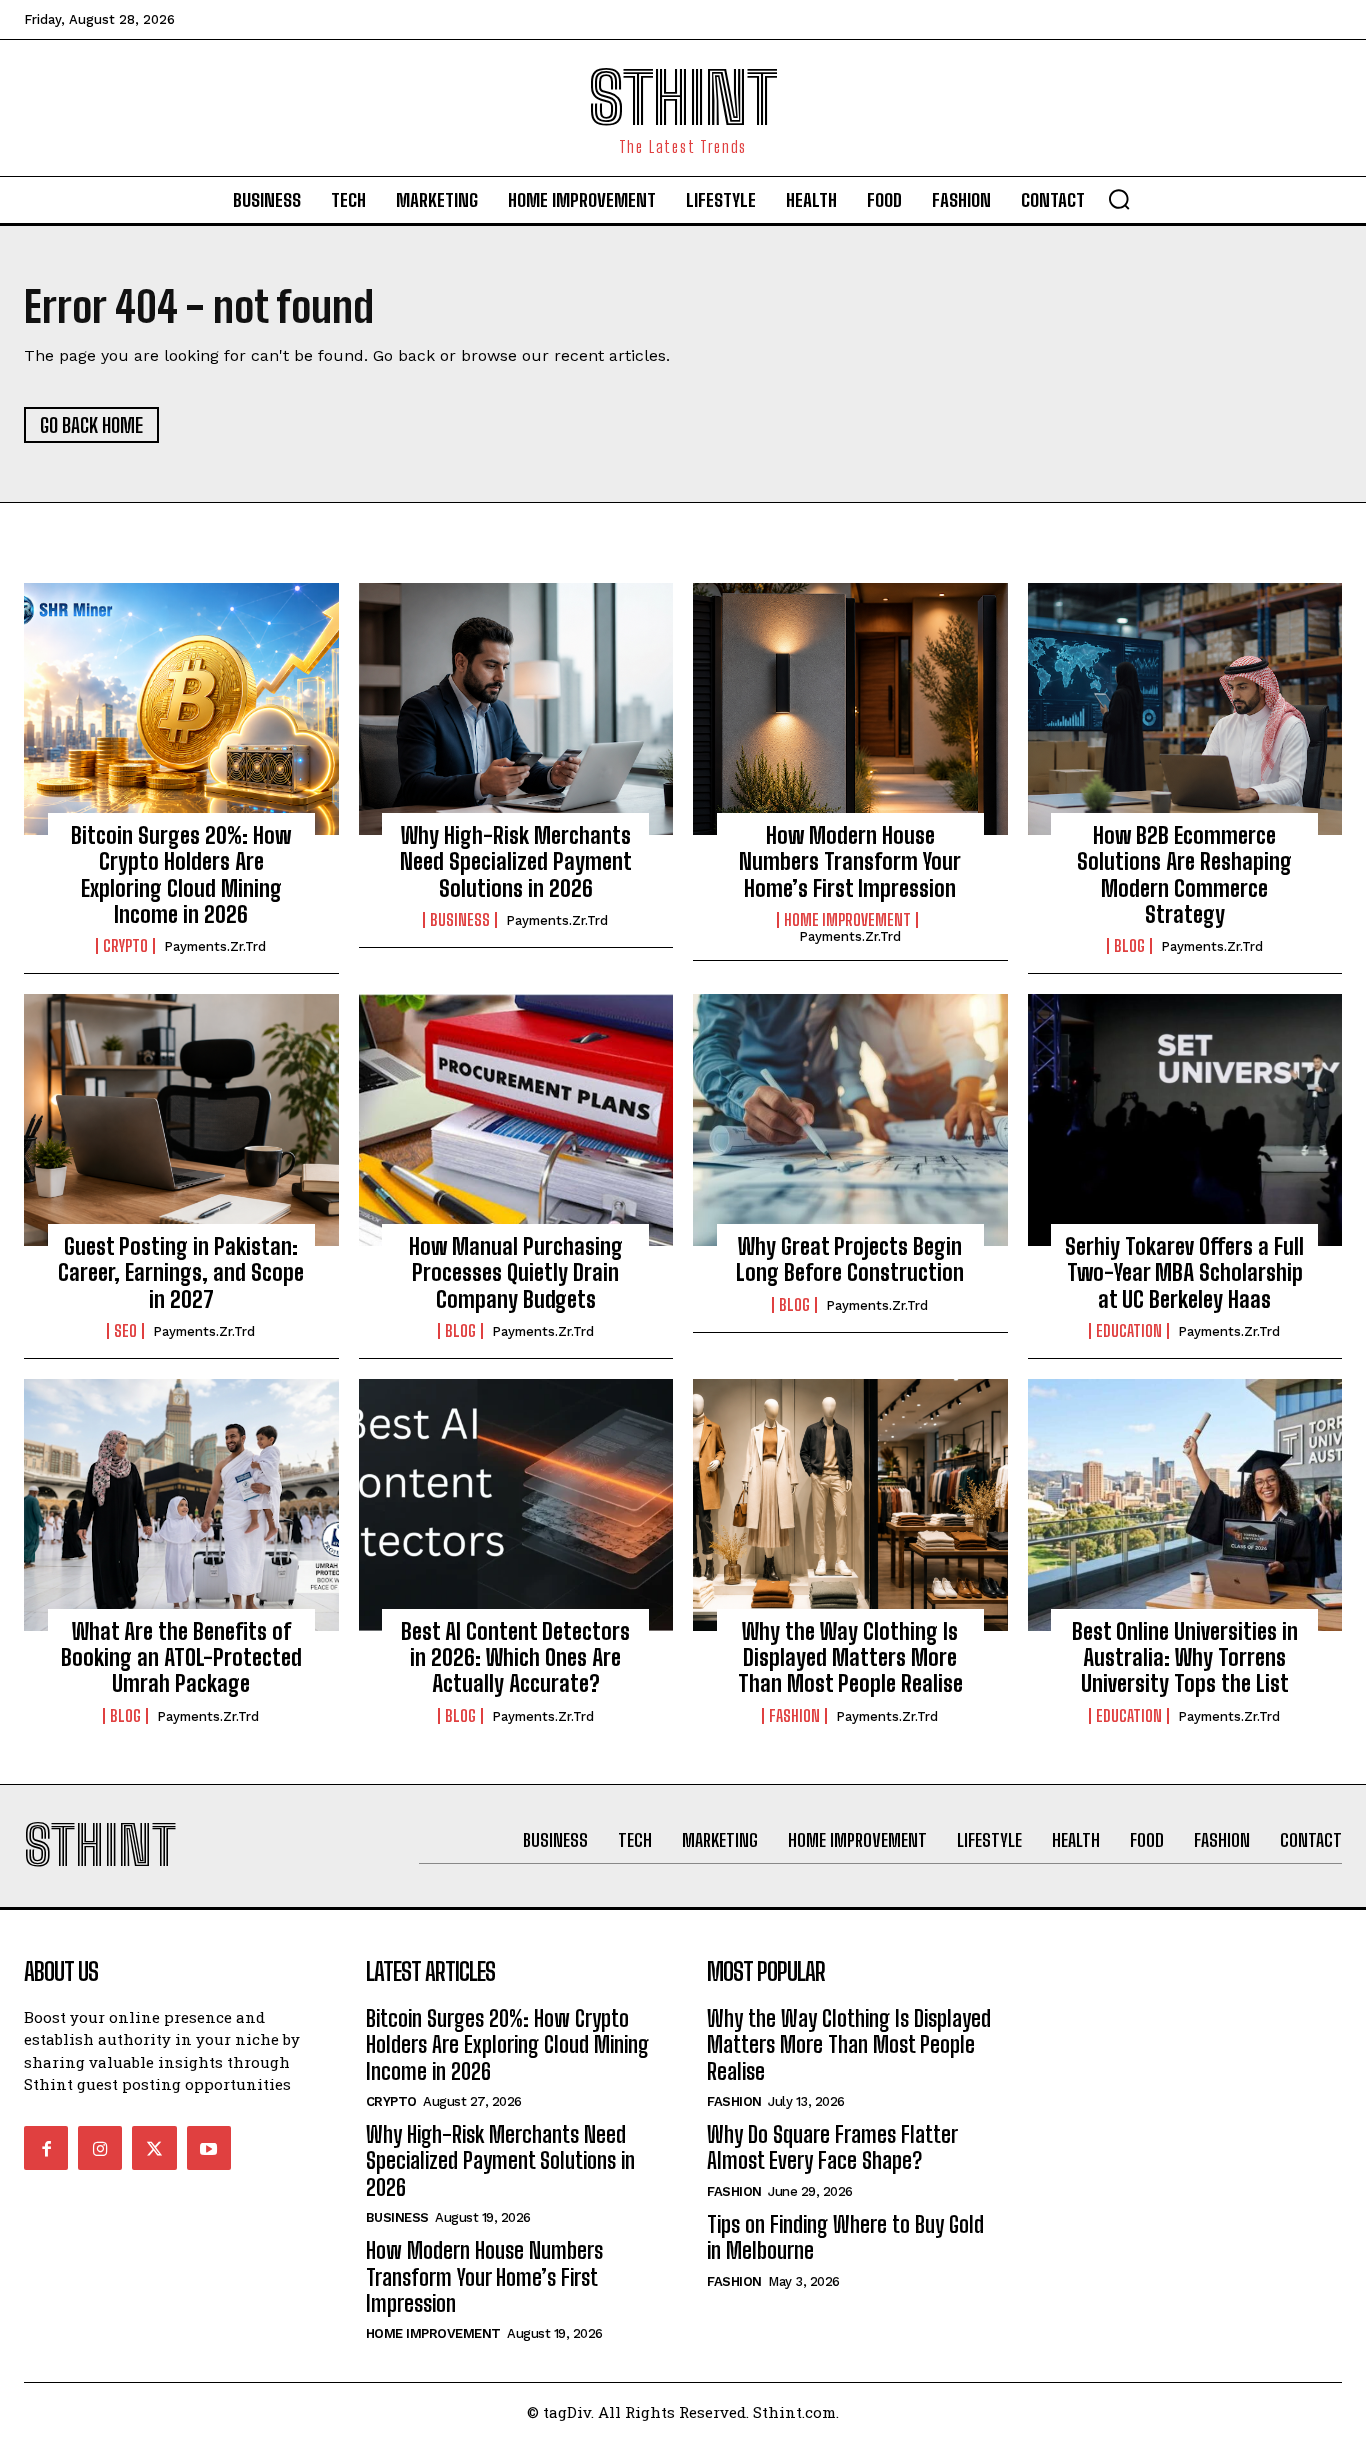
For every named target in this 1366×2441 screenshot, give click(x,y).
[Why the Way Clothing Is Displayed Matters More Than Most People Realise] (850, 1505)
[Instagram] (100, 2148)
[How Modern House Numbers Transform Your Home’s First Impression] (850, 709)
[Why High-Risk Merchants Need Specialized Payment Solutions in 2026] (516, 709)
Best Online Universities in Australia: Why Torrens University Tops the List (1185, 1658)
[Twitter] (154, 2148)
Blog (1129, 946)
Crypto (125, 946)
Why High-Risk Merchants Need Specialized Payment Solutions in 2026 (516, 862)
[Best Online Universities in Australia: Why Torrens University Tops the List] (1185, 1505)
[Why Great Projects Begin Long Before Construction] (850, 1120)
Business (460, 920)
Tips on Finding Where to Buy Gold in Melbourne (845, 2237)
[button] (1119, 199)
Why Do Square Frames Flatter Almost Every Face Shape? (832, 2147)
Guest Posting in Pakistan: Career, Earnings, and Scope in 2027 (181, 1273)
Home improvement (847, 920)
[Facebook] (46, 2148)
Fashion (794, 1716)
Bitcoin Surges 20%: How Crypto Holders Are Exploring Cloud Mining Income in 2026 (181, 875)
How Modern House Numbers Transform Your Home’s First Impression (850, 862)
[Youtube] (209, 2148)
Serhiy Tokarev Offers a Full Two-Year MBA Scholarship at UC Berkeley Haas (1184, 1273)
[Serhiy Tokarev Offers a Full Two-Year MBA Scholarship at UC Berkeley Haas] (1185, 1120)
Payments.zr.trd (215, 946)
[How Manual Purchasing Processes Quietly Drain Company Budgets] (516, 1120)
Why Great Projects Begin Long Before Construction (850, 1259)
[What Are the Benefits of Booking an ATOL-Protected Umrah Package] (181, 1505)
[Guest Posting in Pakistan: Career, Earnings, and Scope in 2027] (181, 1120)
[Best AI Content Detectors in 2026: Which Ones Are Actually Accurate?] (516, 1505)
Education (1129, 1331)
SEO (125, 1331)
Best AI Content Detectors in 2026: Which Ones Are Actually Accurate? (515, 1658)
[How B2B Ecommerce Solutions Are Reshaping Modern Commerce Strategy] (1185, 709)
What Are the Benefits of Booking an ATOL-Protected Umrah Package (181, 1658)
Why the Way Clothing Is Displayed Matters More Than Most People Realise (850, 1658)
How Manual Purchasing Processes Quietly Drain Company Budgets (516, 1273)
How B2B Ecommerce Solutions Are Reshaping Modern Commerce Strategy (1184, 875)
